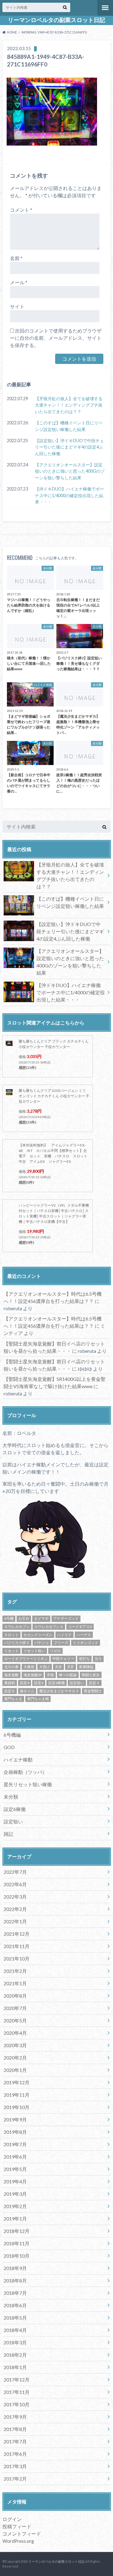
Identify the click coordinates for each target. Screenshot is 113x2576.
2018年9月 (15, 2268)
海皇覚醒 (11, 1675)
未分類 (11, 1797)
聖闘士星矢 (91, 1675)
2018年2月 (15, 2355)
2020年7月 (15, 2008)
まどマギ (41, 1618)
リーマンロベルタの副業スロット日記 (56, 20)
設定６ (10, 1691)
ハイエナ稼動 (18, 1759)
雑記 (8, 1834)
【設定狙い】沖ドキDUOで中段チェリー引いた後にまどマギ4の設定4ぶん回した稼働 (69, 447)
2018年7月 (15, 2293)
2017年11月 (17, 2392)
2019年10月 (17, 2107)
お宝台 (24, 1618)
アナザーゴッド (66, 1618)
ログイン (12, 2519)
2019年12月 (17, 2082)
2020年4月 (15, 2033)
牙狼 (50, 1675)
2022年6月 (15, 1884)
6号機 (9, 1618)
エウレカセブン (17, 1627)
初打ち (84, 1659)
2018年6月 (15, 2305)
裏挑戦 (10, 1683)
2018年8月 (15, 2280)
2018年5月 (15, 2318)
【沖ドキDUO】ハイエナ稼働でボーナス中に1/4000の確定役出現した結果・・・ (69, 495)
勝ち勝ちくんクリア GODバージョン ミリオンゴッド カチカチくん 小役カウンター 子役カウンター (54, 1096)
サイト (17, 306)
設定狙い (77, 1683)
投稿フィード (17, 2526)
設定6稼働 (56, 1683)
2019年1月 (15, 2219)
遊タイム (27, 1691)
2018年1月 (15, 2367)
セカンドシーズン (38, 1635)
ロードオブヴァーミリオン (26, 1659)
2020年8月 (15, 1996)
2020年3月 (15, 2045)
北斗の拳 (11, 1667)
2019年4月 (15, 2181)
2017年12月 (17, 2380)
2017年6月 (15, 2454)
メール (19, 282)
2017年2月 (15, 2479)
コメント (21, 210)
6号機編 (12, 1735)
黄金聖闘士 (93, 1691)
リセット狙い (34, 1651)
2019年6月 (15, 2157)
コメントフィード (22, 2534)
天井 (58, 1667)
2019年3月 (15, 2194)
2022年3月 (15, 1897)
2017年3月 (15, 2466)
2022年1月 (15, 1921)
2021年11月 (17, 1946)
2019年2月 (15, 2206)
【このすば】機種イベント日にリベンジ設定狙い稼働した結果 (69, 426)
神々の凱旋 (68, 1675)
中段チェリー (63, 1659)
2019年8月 (15, 2132)
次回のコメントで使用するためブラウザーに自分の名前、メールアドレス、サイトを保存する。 (56, 338)
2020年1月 (15, 2070)
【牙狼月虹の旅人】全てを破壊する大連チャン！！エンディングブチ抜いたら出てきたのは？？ (69, 405)
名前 (16, 258)
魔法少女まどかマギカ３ (59, 1691)
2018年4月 (15, 2330)
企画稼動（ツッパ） (25, 1772)
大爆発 (29, 1667)
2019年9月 (15, 2119)
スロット (11, 1635)
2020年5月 (15, 2020)
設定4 (25, 1683)
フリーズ (61, 1643)
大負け (45, 1667)
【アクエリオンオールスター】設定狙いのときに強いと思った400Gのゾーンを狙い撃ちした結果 (70, 471)
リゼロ (55, 1651)
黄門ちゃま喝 (38, 1699)
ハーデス (84, 1635)
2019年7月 (15, 2144)
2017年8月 (15, 2429)
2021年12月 (17, 1934)
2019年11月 (17, 2095)
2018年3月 (15, 2342)
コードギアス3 (80, 1627)
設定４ (94, 1683)
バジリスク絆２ (17, 1643)
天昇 (71, 1667)
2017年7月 (15, 2441)
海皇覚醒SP (33, 1675)
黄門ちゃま (13, 1699)
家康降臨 (86, 1667)
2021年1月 (15, 1983)
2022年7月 (15, 1872)
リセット (11, 1651)
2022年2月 (15, 1909)
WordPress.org (18, 2541)
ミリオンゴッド (86, 1643)
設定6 (39, 1683)
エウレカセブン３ (49, 1627)
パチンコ (42, 1643)
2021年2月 (15, 1971)
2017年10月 (17, 2404)
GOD (9, 1747)
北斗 (98, 1659)
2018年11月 (17, 2243)
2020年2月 (15, 2058)
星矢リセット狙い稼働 (28, 1784)
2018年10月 (17, 2256)
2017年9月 (15, 2417)
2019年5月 (15, 2169)
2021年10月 (17, 1959)
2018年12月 (17, 2231)
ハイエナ (64, 1635)
